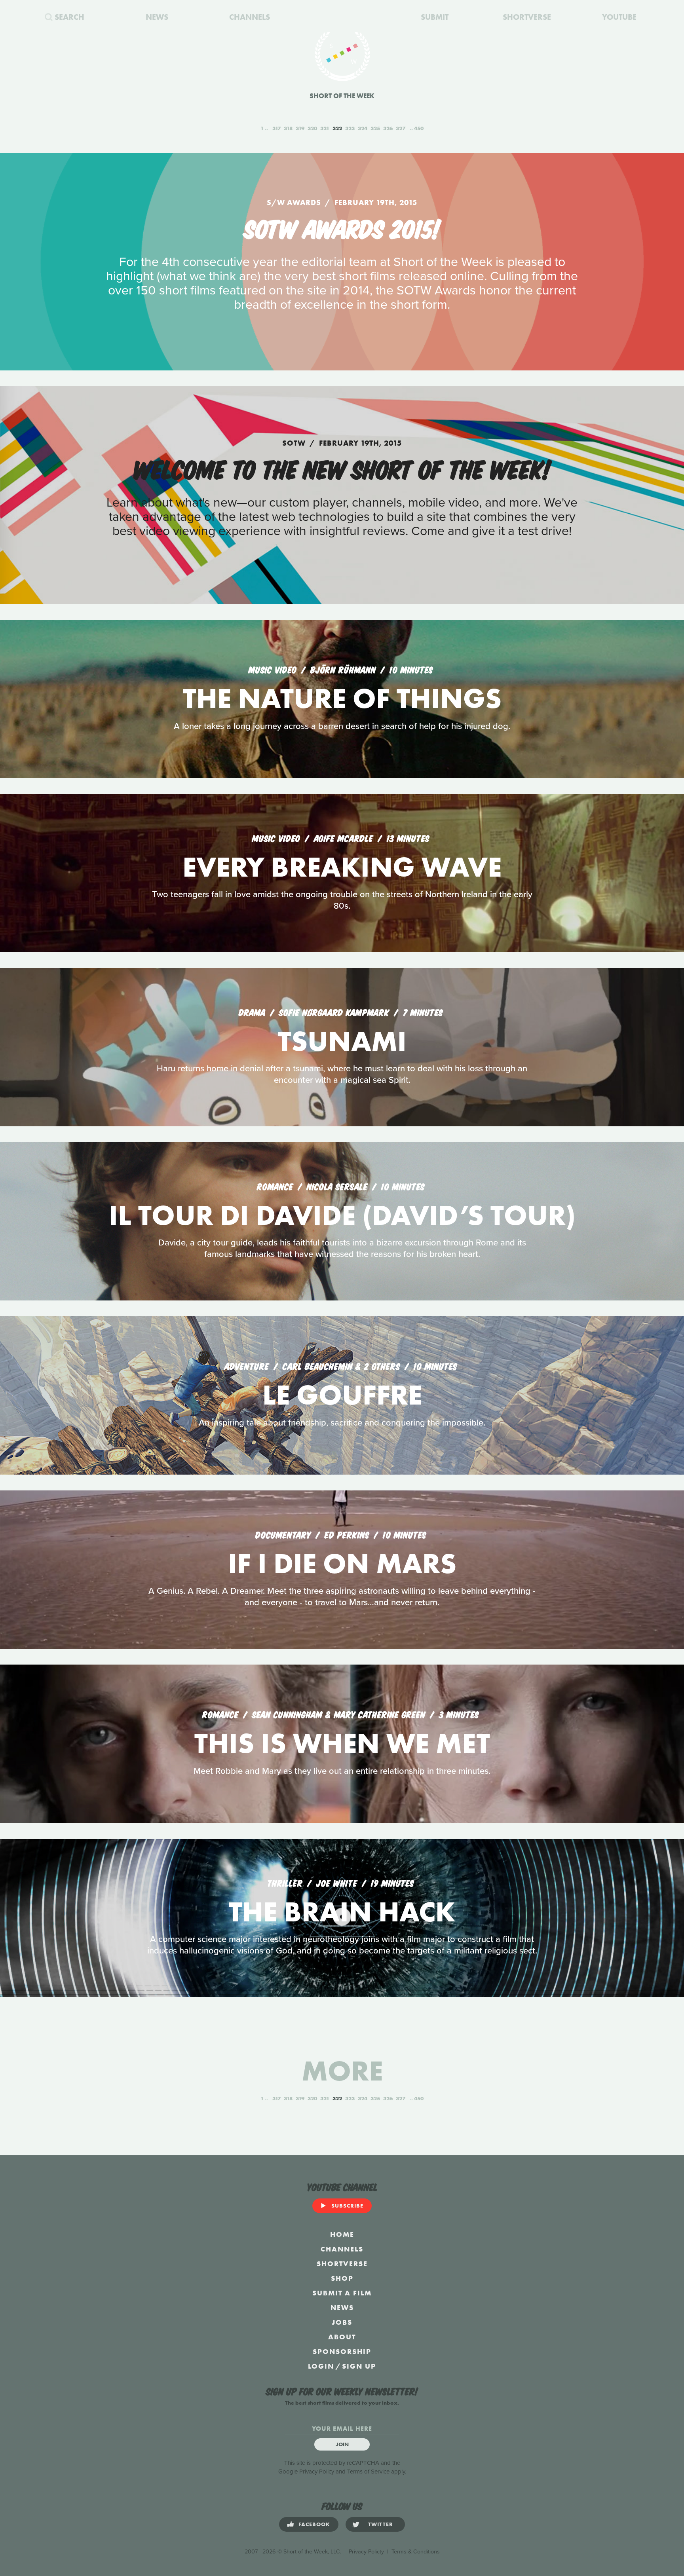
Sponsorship (342, 2351)
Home (342, 2234)
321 (325, 128)
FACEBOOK (314, 2524)
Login (321, 2366)
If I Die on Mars (342, 1563)
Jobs (342, 2322)
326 (388, 128)
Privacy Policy (317, 2472)
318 (288, 128)
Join (342, 2444)
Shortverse (342, 2264)
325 (375, 128)
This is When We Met (342, 1743)
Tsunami (342, 1041)
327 (401, 128)
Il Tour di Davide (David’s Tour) (342, 1215)
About (342, 2337)
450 (419, 128)
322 (337, 128)
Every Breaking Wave (342, 867)
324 (363, 128)
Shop (342, 2278)
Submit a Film (342, 2293)
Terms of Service (368, 2472)
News (342, 2307)
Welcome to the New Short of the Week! (342, 468)
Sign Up (359, 2366)
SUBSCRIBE (347, 2206)
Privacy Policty (366, 2552)
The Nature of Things (342, 698)
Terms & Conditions (416, 2552)
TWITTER (381, 2524)
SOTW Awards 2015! (342, 227)
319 (300, 128)
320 (312, 128)
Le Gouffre (342, 1395)
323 (350, 128)
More (342, 2071)
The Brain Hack (342, 1912)
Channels (342, 2249)
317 (276, 128)
